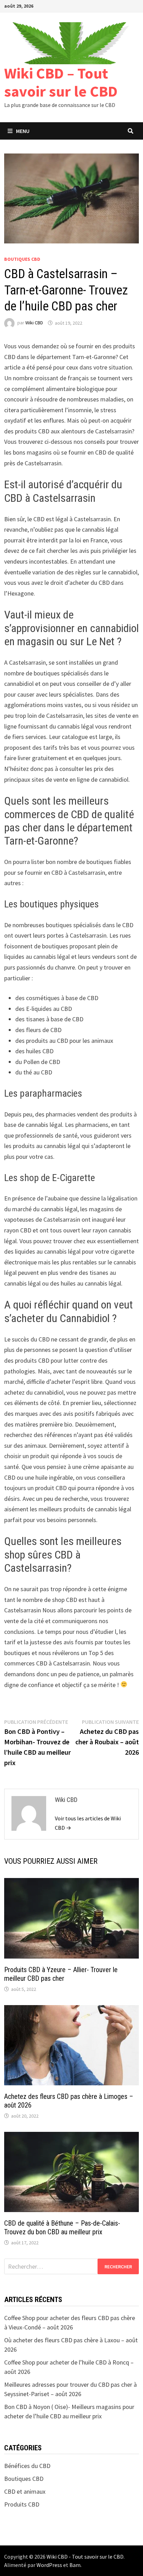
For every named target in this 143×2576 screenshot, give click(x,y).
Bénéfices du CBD (27, 2466)
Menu (23, 131)
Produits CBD (22, 2504)
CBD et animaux (25, 2491)
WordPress (49, 2565)
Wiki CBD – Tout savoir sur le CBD (61, 82)
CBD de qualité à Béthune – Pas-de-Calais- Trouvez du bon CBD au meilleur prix (62, 2228)
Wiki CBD (34, 323)
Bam (75, 2565)
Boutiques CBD (22, 259)
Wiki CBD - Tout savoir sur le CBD (85, 2557)
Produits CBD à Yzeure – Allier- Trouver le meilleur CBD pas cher (61, 1974)
